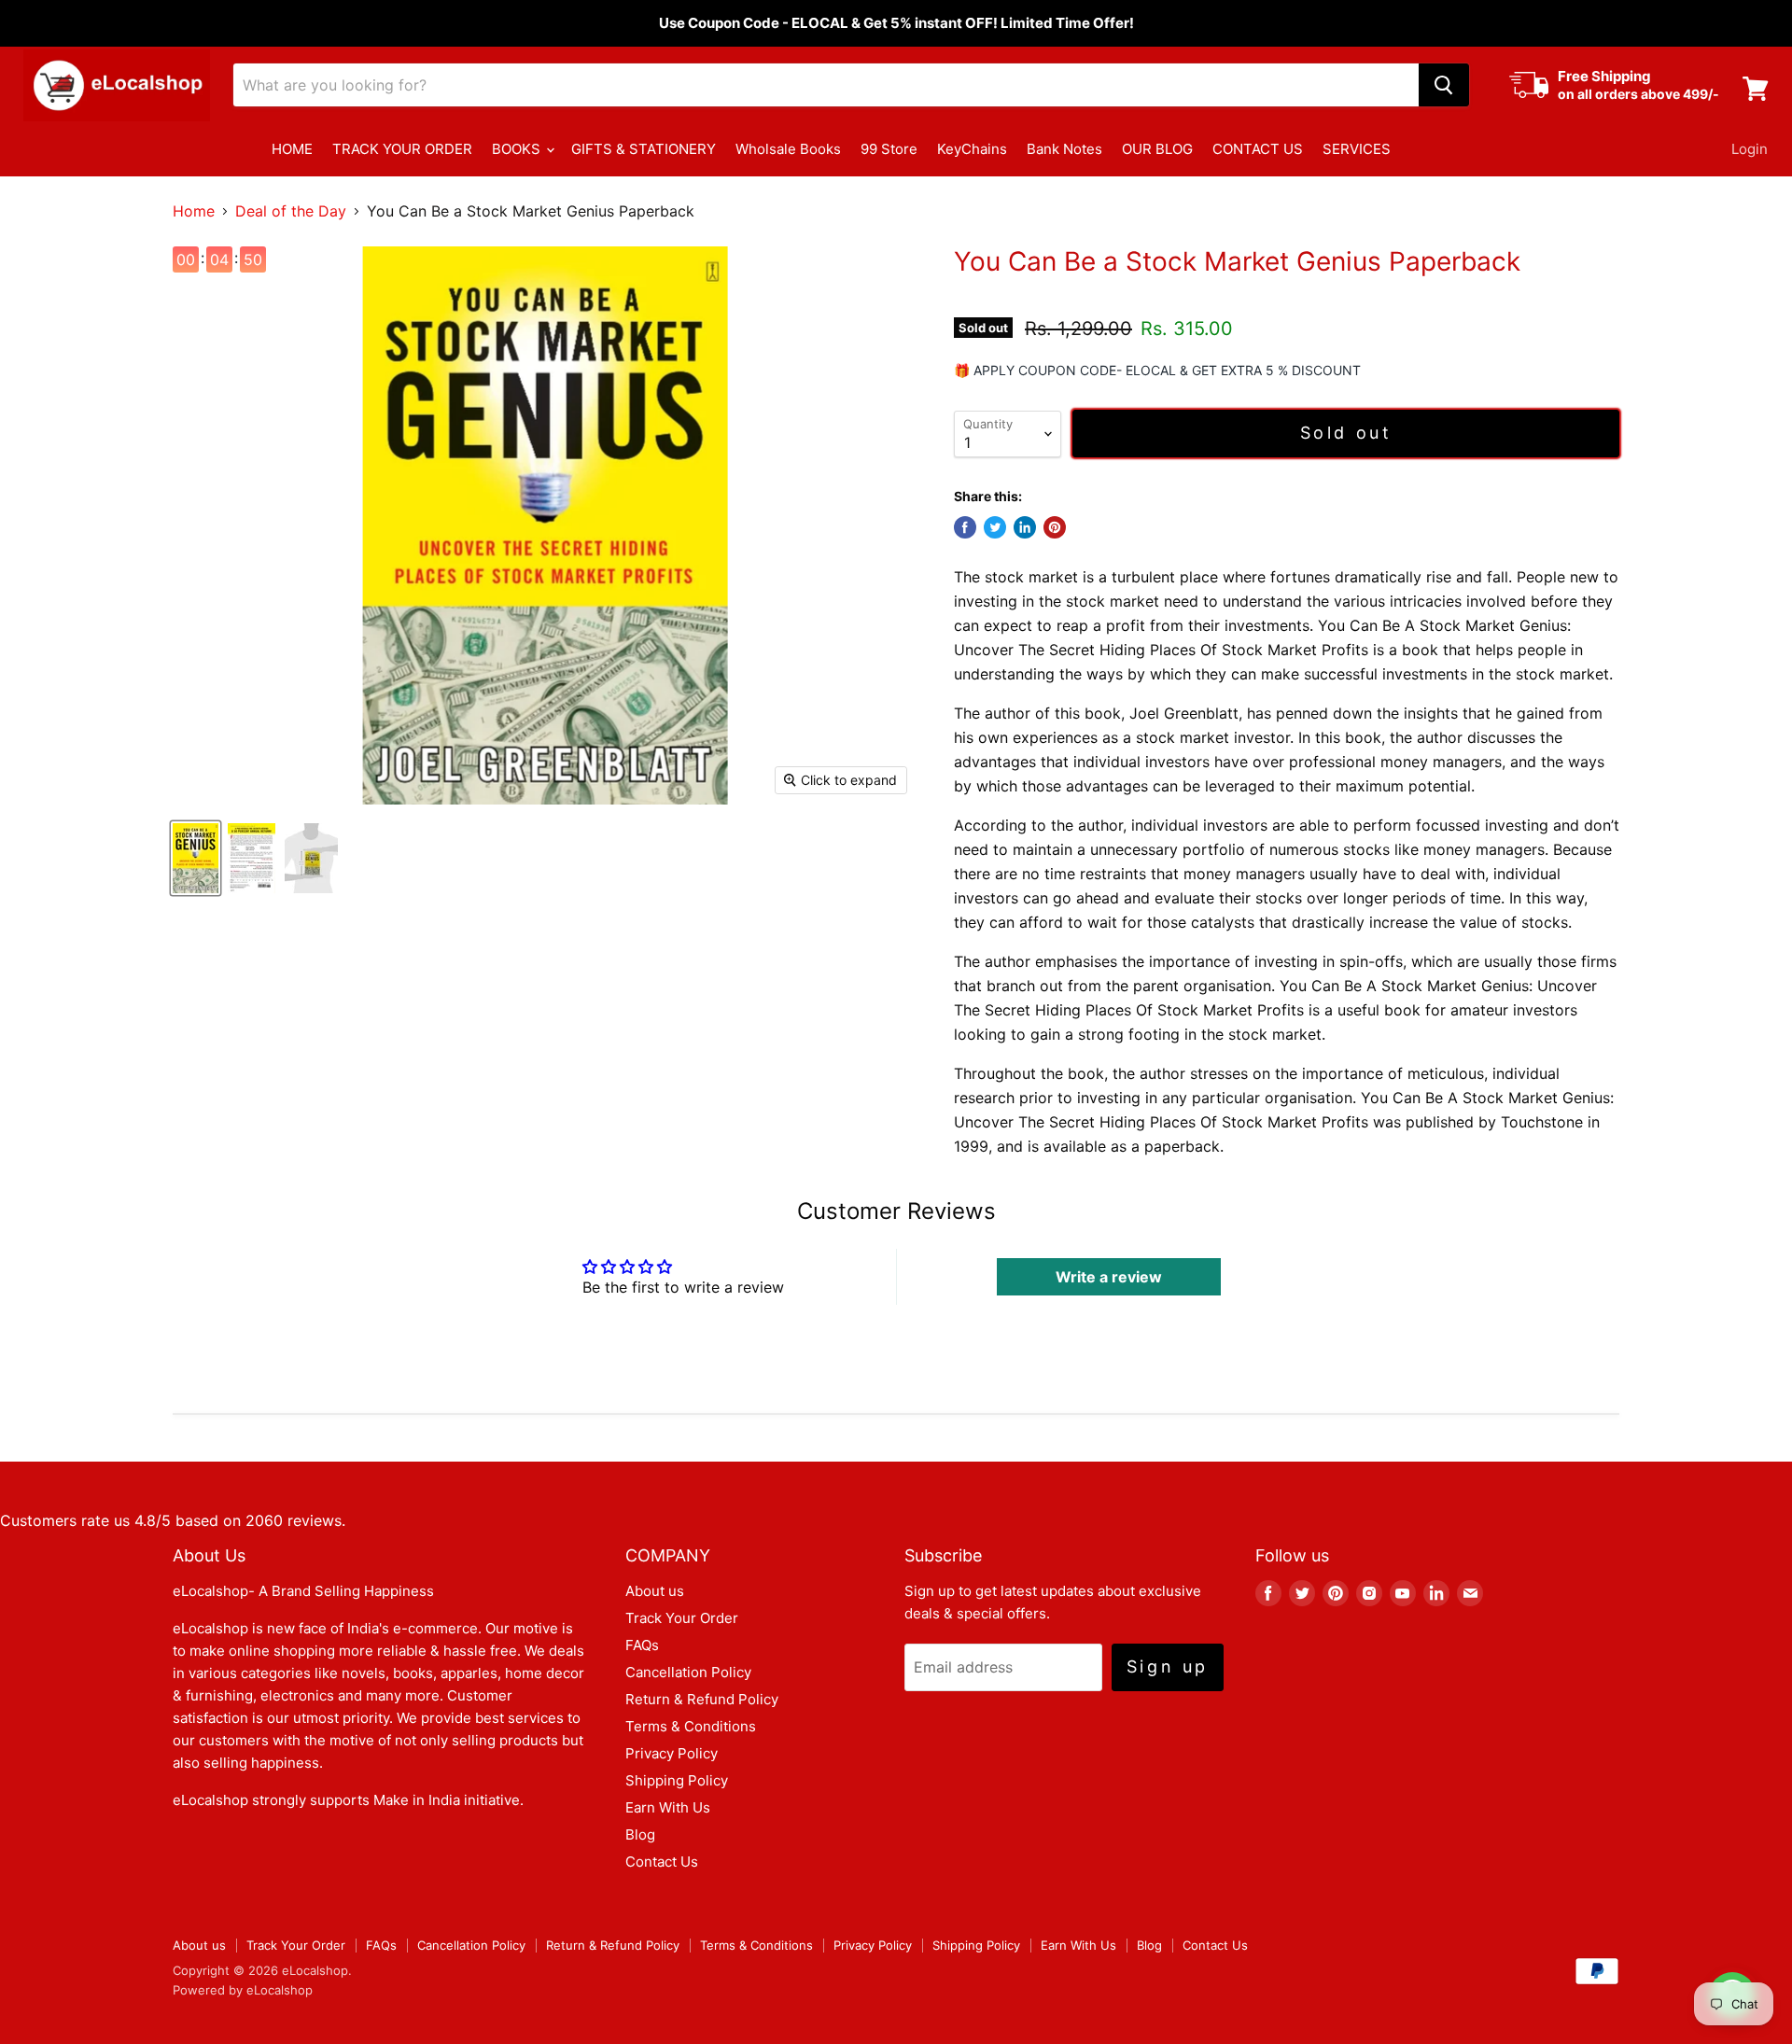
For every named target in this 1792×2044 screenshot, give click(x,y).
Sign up (1168, 1666)
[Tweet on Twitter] (995, 527)
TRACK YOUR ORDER (402, 149)
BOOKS (518, 149)
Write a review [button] (1109, 1277)
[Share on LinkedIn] (1025, 527)
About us (655, 1591)
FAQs (642, 1645)
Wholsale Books (788, 149)
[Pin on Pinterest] (1055, 527)
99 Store (889, 149)
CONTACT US (1258, 149)
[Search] (1444, 85)
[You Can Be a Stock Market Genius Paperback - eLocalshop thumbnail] (196, 858)
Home (194, 211)
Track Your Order (682, 1618)
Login (1750, 149)
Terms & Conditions (691, 1726)
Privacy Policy (672, 1753)
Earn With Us (668, 1807)
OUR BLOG (1157, 149)
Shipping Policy (677, 1780)
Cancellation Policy (688, 1672)
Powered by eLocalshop (243, 1990)
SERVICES (1357, 149)
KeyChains (972, 149)
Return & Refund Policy (702, 1699)
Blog (640, 1834)
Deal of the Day (291, 211)
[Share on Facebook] (965, 527)
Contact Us (662, 1862)
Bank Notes (1064, 149)
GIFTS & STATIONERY (644, 149)
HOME (292, 149)
